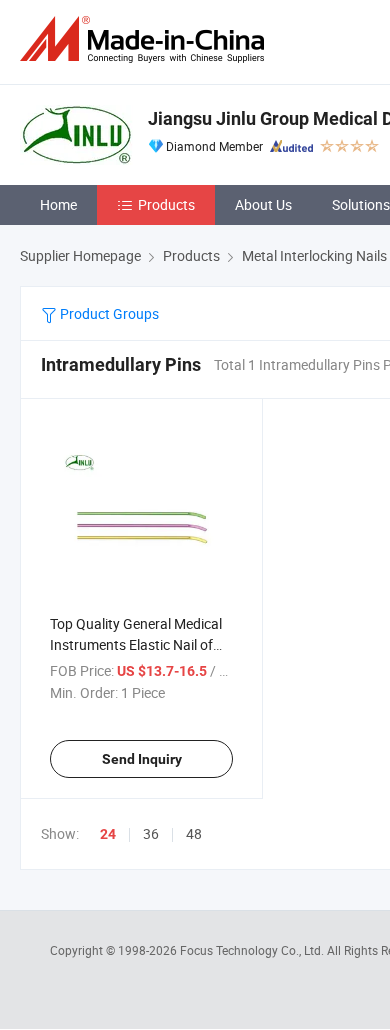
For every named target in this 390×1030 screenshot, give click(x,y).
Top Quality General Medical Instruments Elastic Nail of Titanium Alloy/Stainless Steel (141, 644)
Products (166, 204)
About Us (263, 204)
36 (151, 833)
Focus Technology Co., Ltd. (253, 950)
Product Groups (108, 313)
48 (194, 833)
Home (58, 204)
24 (108, 834)
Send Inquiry (142, 759)
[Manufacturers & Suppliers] (146, 39)
